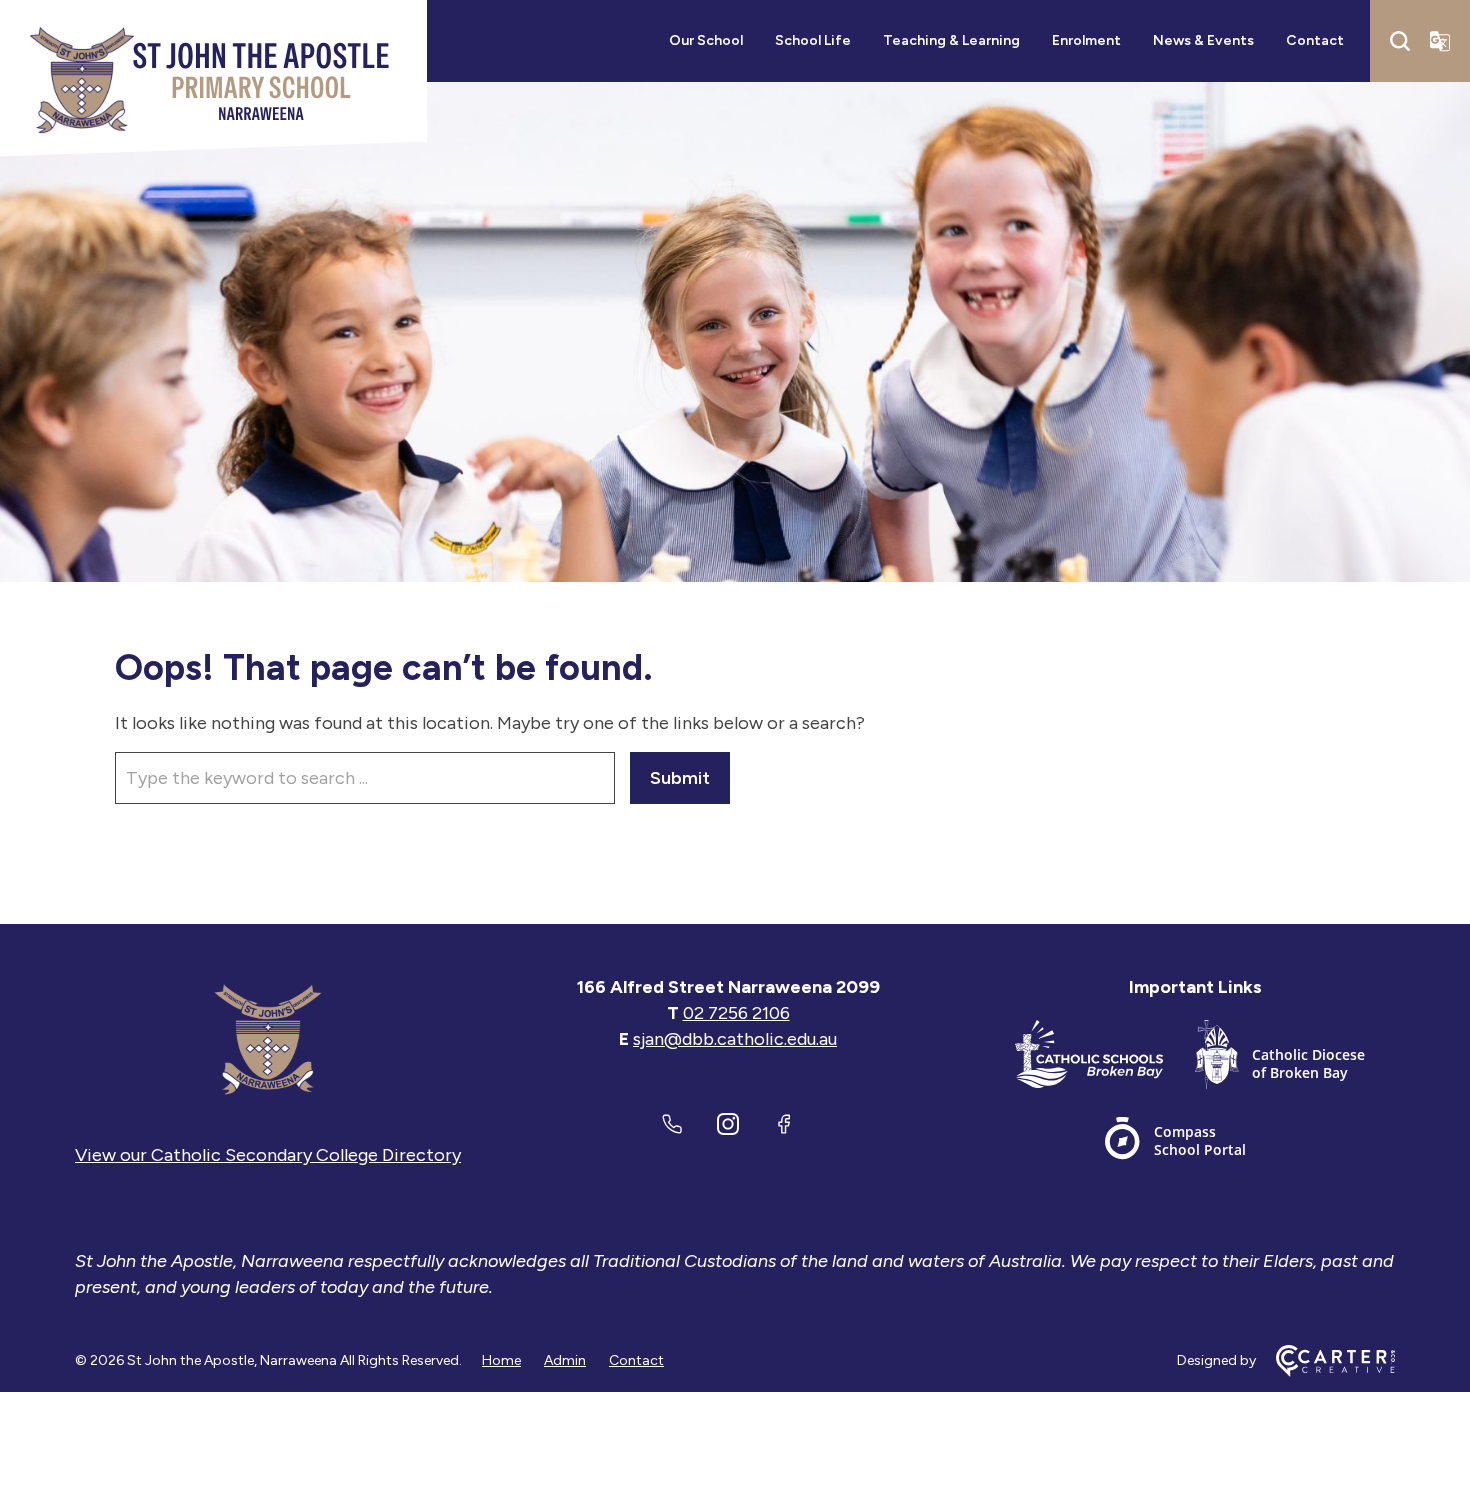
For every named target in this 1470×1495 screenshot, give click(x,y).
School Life (813, 40)
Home (501, 1360)
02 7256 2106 (736, 1013)
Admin (565, 1360)
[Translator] (1440, 41)
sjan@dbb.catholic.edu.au (735, 1039)
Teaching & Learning (951, 40)
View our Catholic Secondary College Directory (268, 1155)
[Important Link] (1105, 1058)
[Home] (268, 1039)
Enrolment (1086, 40)
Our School (706, 40)
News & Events (1203, 40)
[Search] (1400, 41)
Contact (1315, 40)
